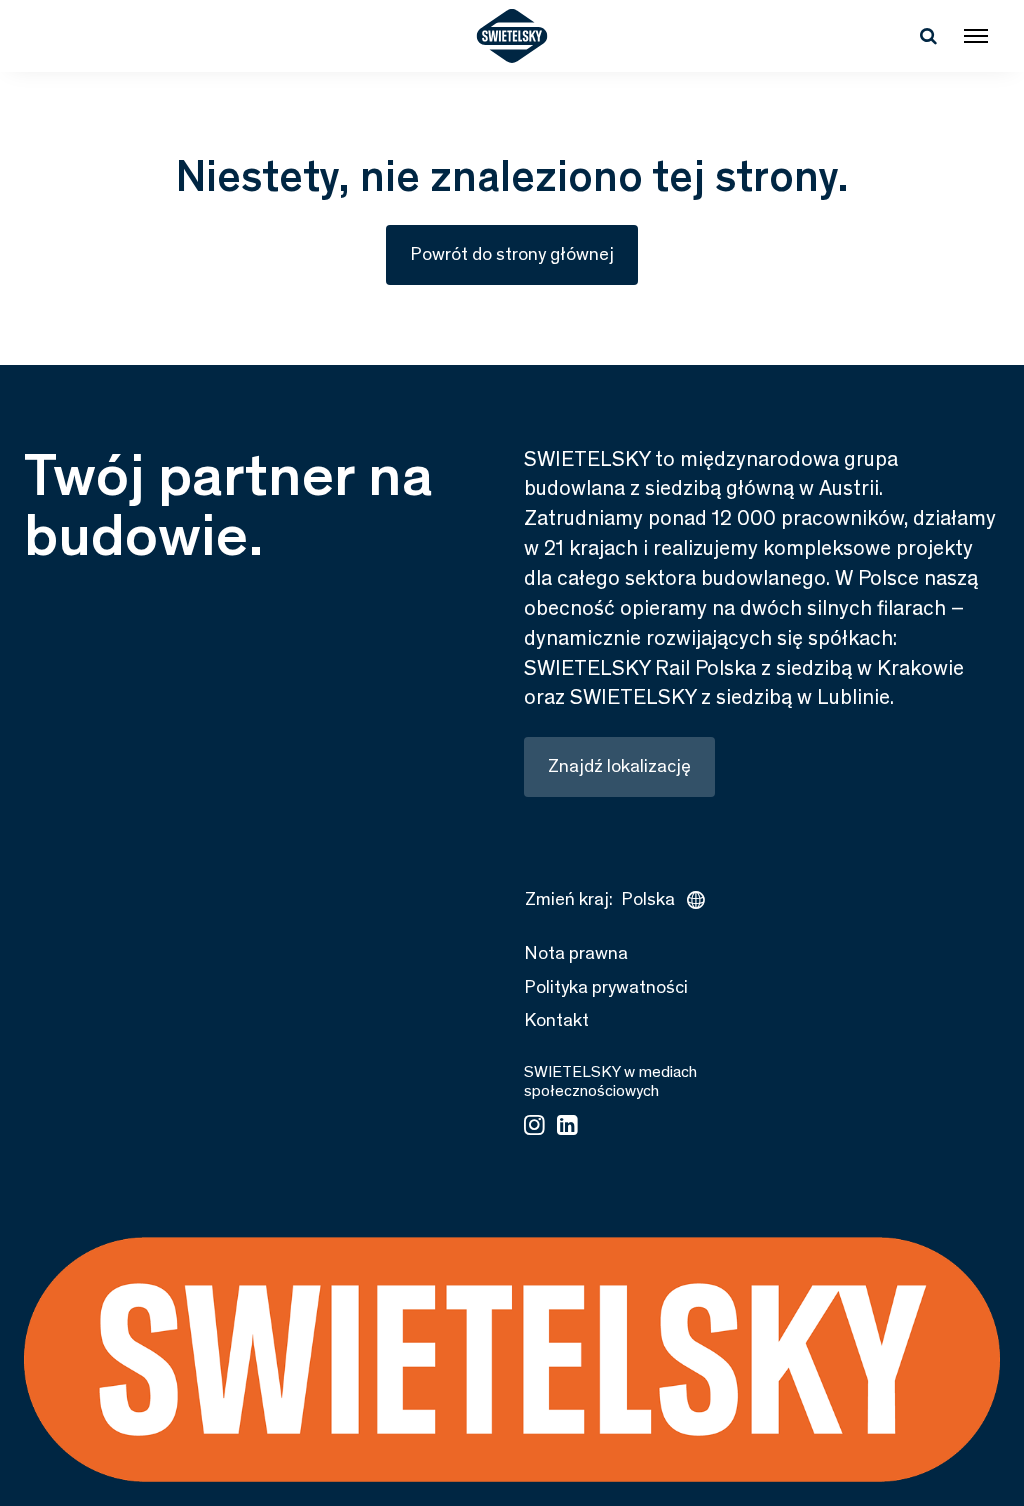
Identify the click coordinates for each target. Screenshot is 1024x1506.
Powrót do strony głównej (512, 254)
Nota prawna (576, 953)
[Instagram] (534, 1127)
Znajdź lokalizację (619, 766)
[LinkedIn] (567, 1127)
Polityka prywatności (606, 987)
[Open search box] (928, 36)
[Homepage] (512, 36)
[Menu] (976, 36)
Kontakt (556, 1020)
